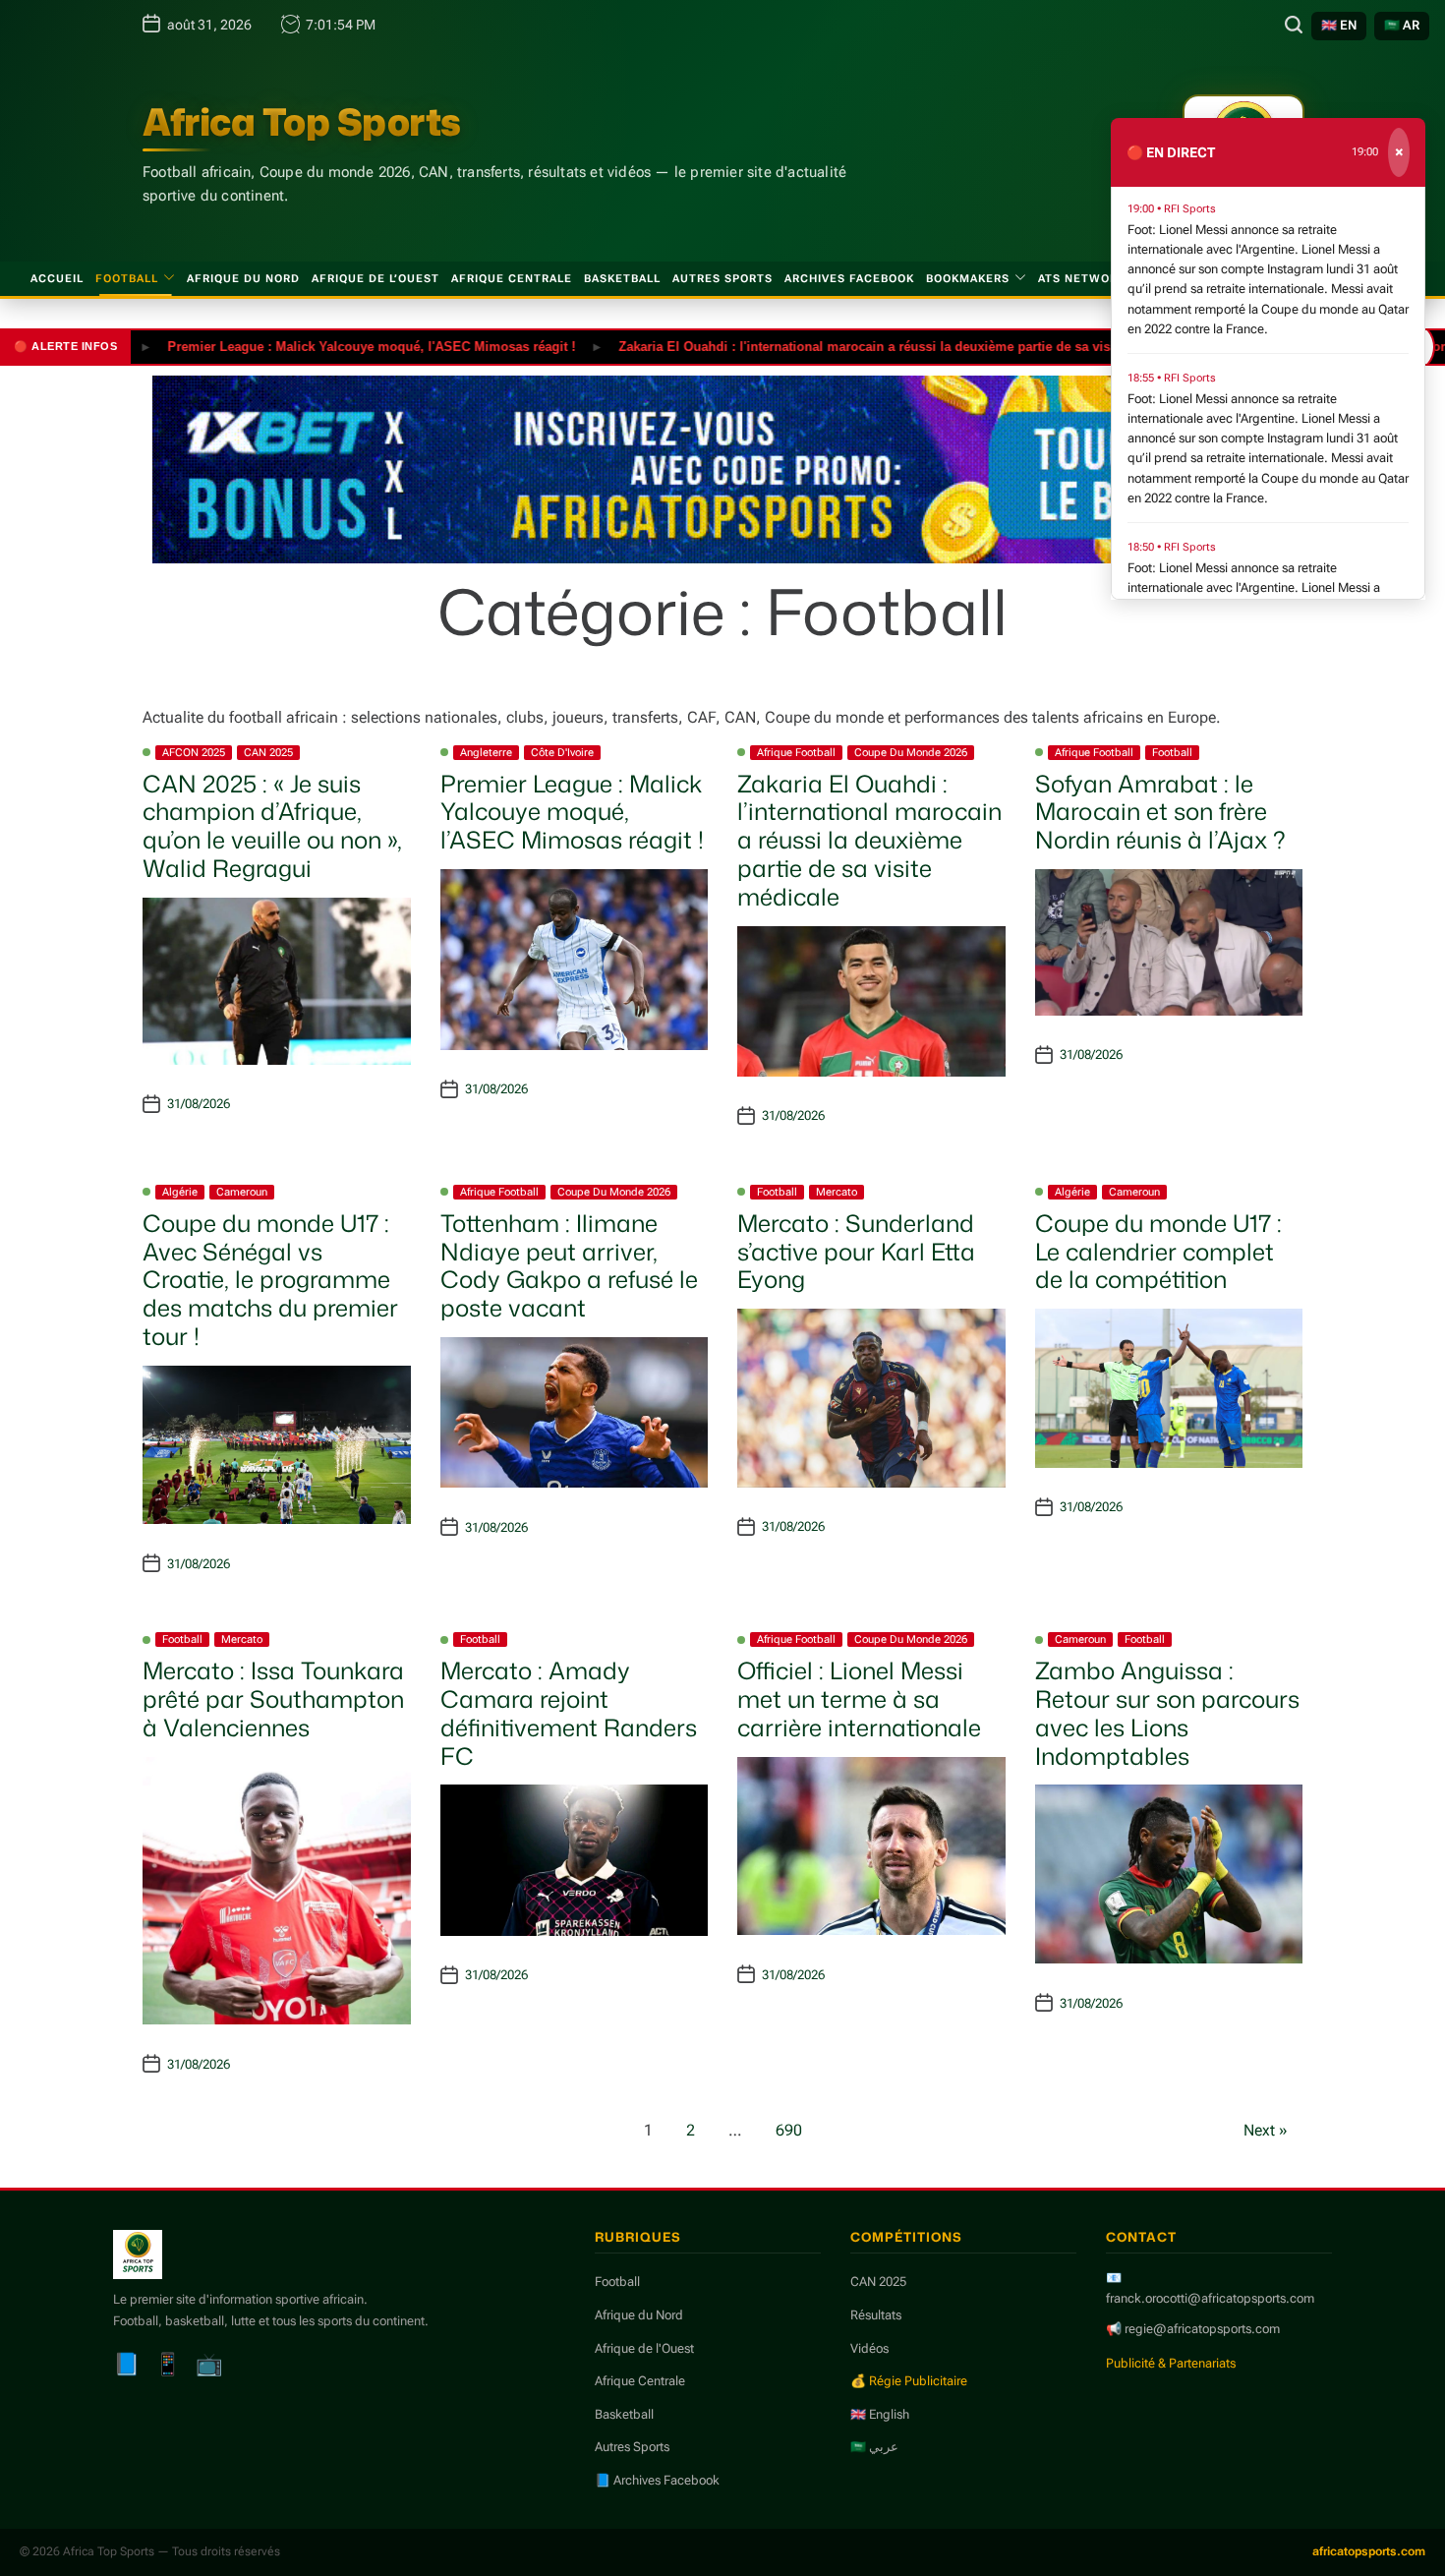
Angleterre (486, 753)
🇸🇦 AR (1402, 25)
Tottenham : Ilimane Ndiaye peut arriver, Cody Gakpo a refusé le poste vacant (569, 1265)
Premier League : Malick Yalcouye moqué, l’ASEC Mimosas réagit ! (572, 812)
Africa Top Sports (302, 122)
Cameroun (242, 1192)
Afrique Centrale (512, 279)
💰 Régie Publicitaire (909, 2381)
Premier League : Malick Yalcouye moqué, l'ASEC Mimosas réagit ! (316, 346)
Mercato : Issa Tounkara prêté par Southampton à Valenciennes (273, 1699)
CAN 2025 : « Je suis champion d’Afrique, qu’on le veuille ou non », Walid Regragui (272, 826)
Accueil (57, 279)
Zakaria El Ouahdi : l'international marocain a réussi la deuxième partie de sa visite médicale (846, 346)
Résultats (876, 2315)
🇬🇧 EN (1339, 25)
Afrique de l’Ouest (376, 279)
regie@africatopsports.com (1202, 2329)
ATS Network (1082, 279)
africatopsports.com (1369, 2551)
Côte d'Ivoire (562, 753)
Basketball (622, 279)
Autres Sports (722, 279)
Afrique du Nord (243, 279)
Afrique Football (796, 753)
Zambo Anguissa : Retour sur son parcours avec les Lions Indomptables (1167, 1713)
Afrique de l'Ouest (644, 2348)
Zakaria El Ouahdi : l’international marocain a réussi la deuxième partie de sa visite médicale (869, 840)
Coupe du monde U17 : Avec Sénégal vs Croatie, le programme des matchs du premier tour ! (270, 1280)
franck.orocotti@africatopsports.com (1210, 2298)
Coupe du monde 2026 (911, 753)
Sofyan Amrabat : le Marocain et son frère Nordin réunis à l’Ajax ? (1160, 812)
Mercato (837, 1192)
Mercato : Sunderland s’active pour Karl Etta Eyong (856, 1252)
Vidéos (869, 2348)
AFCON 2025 (194, 753)
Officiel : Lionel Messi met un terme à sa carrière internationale (859, 1699)
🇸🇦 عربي (874, 2447)
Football (127, 279)
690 (789, 2130)
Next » (1266, 2130)
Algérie (180, 1192)
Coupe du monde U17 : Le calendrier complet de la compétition (1158, 1252)
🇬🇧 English (880, 2414)
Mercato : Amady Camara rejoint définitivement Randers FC (569, 1713)
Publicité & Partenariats (1171, 2363)
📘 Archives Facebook (657, 2480)
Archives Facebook (849, 279)
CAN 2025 (268, 753)
